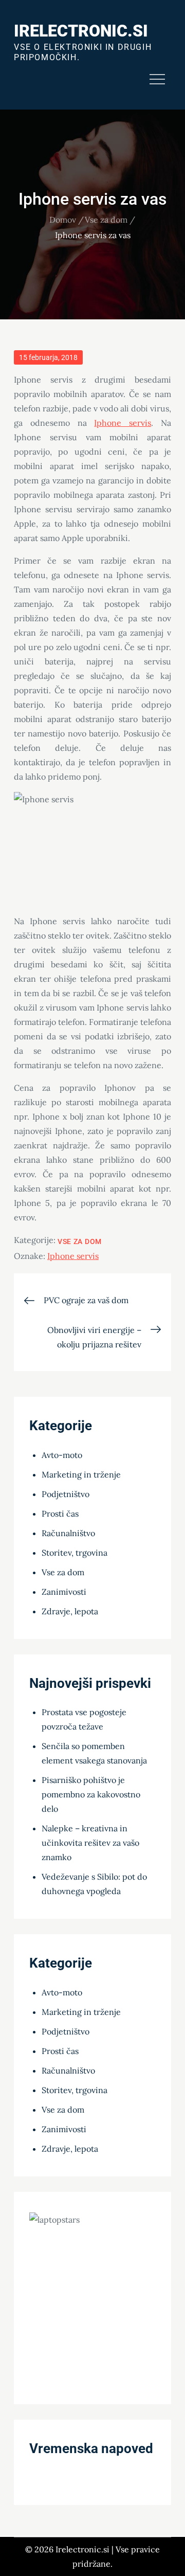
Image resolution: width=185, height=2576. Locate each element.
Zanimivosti (64, 1592)
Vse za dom (80, 1241)
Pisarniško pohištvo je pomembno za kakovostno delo (91, 1794)
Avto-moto (62, 1455)
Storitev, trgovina (75, 1553)
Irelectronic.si (81, 31)
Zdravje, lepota (70, 1611)
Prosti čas (60, 1514)
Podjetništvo (66, 1494)
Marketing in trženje (81, 1474)
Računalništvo (68, 1533)
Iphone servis (123, 423)
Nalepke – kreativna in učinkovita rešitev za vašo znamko (90, 1843)
